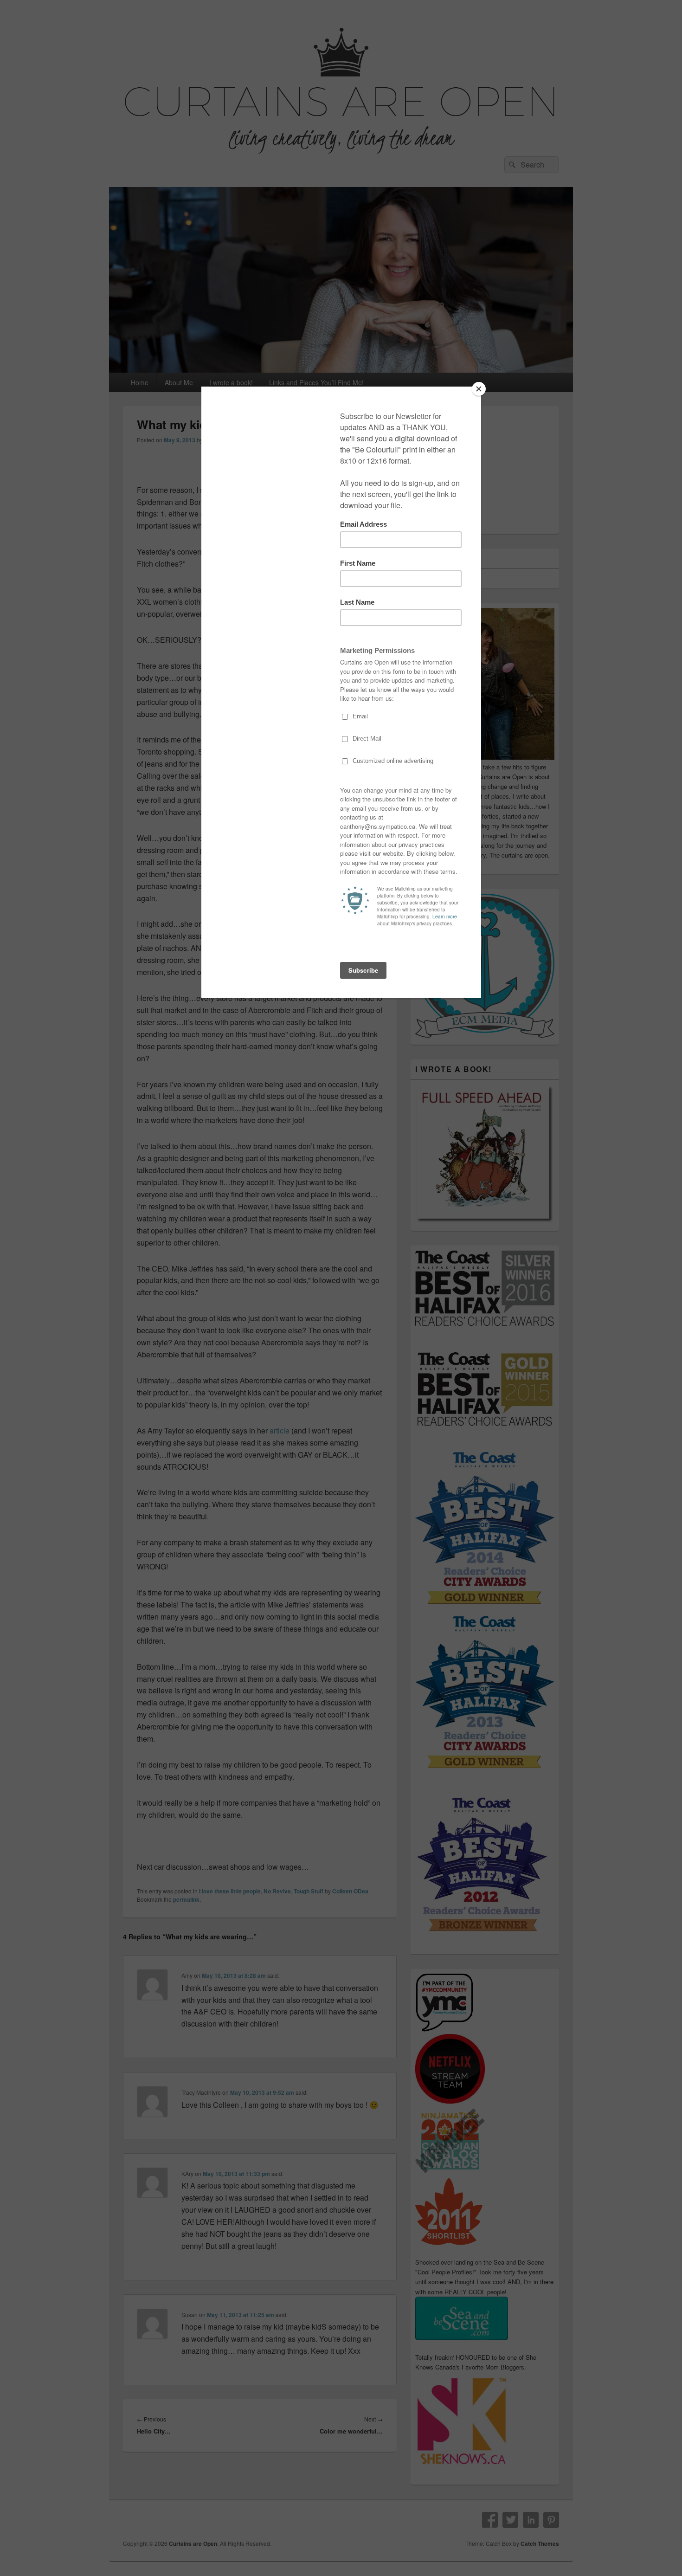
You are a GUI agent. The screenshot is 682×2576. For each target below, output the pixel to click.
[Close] (479, 389)
